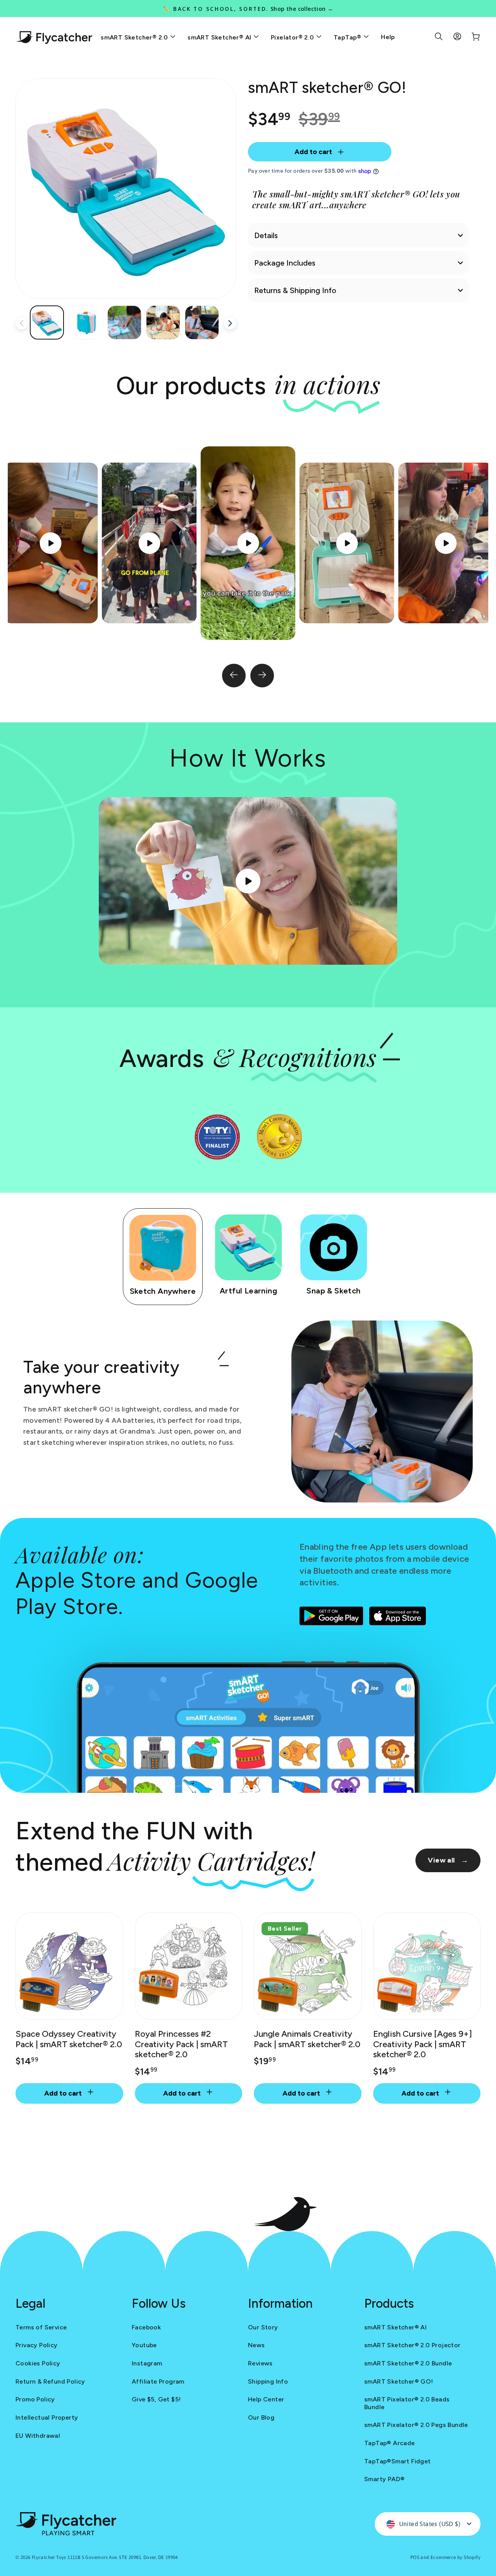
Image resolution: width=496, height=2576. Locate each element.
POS (415, 2557)
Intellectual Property (47, 2417)
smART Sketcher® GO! (399, 2381)
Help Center (266, 2399)
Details (266, 235)
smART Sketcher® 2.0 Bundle (408, 2363)
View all (448, 1860)
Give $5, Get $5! (156, 2399)
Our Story (263, 2327)
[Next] (262, 676)
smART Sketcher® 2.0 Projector (412, 2345)
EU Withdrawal (38, 2436)
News (257, 2345)
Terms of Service (41, 2327)
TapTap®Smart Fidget (398, 2461)
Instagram (147, 2363)
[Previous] (234, 676)
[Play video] (248, 543)
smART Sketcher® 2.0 (135, 37)
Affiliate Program (158, 2381)
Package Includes (285, 263)
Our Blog (261, 2417)
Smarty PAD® (384, 2479)
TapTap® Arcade (390, 2443)
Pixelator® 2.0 (293, 37)
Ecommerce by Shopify (456, 2557)
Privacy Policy (37, 2345)
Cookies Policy (38, 2363)
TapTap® (348, 37)
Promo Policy (35, 2399)
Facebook (146, 2327)
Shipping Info (268, 2381)
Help (388, 37)
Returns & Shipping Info (295, 290)
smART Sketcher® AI (220, 37)
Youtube (144, 2345)
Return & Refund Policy (50, 2381)
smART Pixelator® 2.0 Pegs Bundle (416, 2425)
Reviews (260, 2363)
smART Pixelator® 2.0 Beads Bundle (407, 2403)
